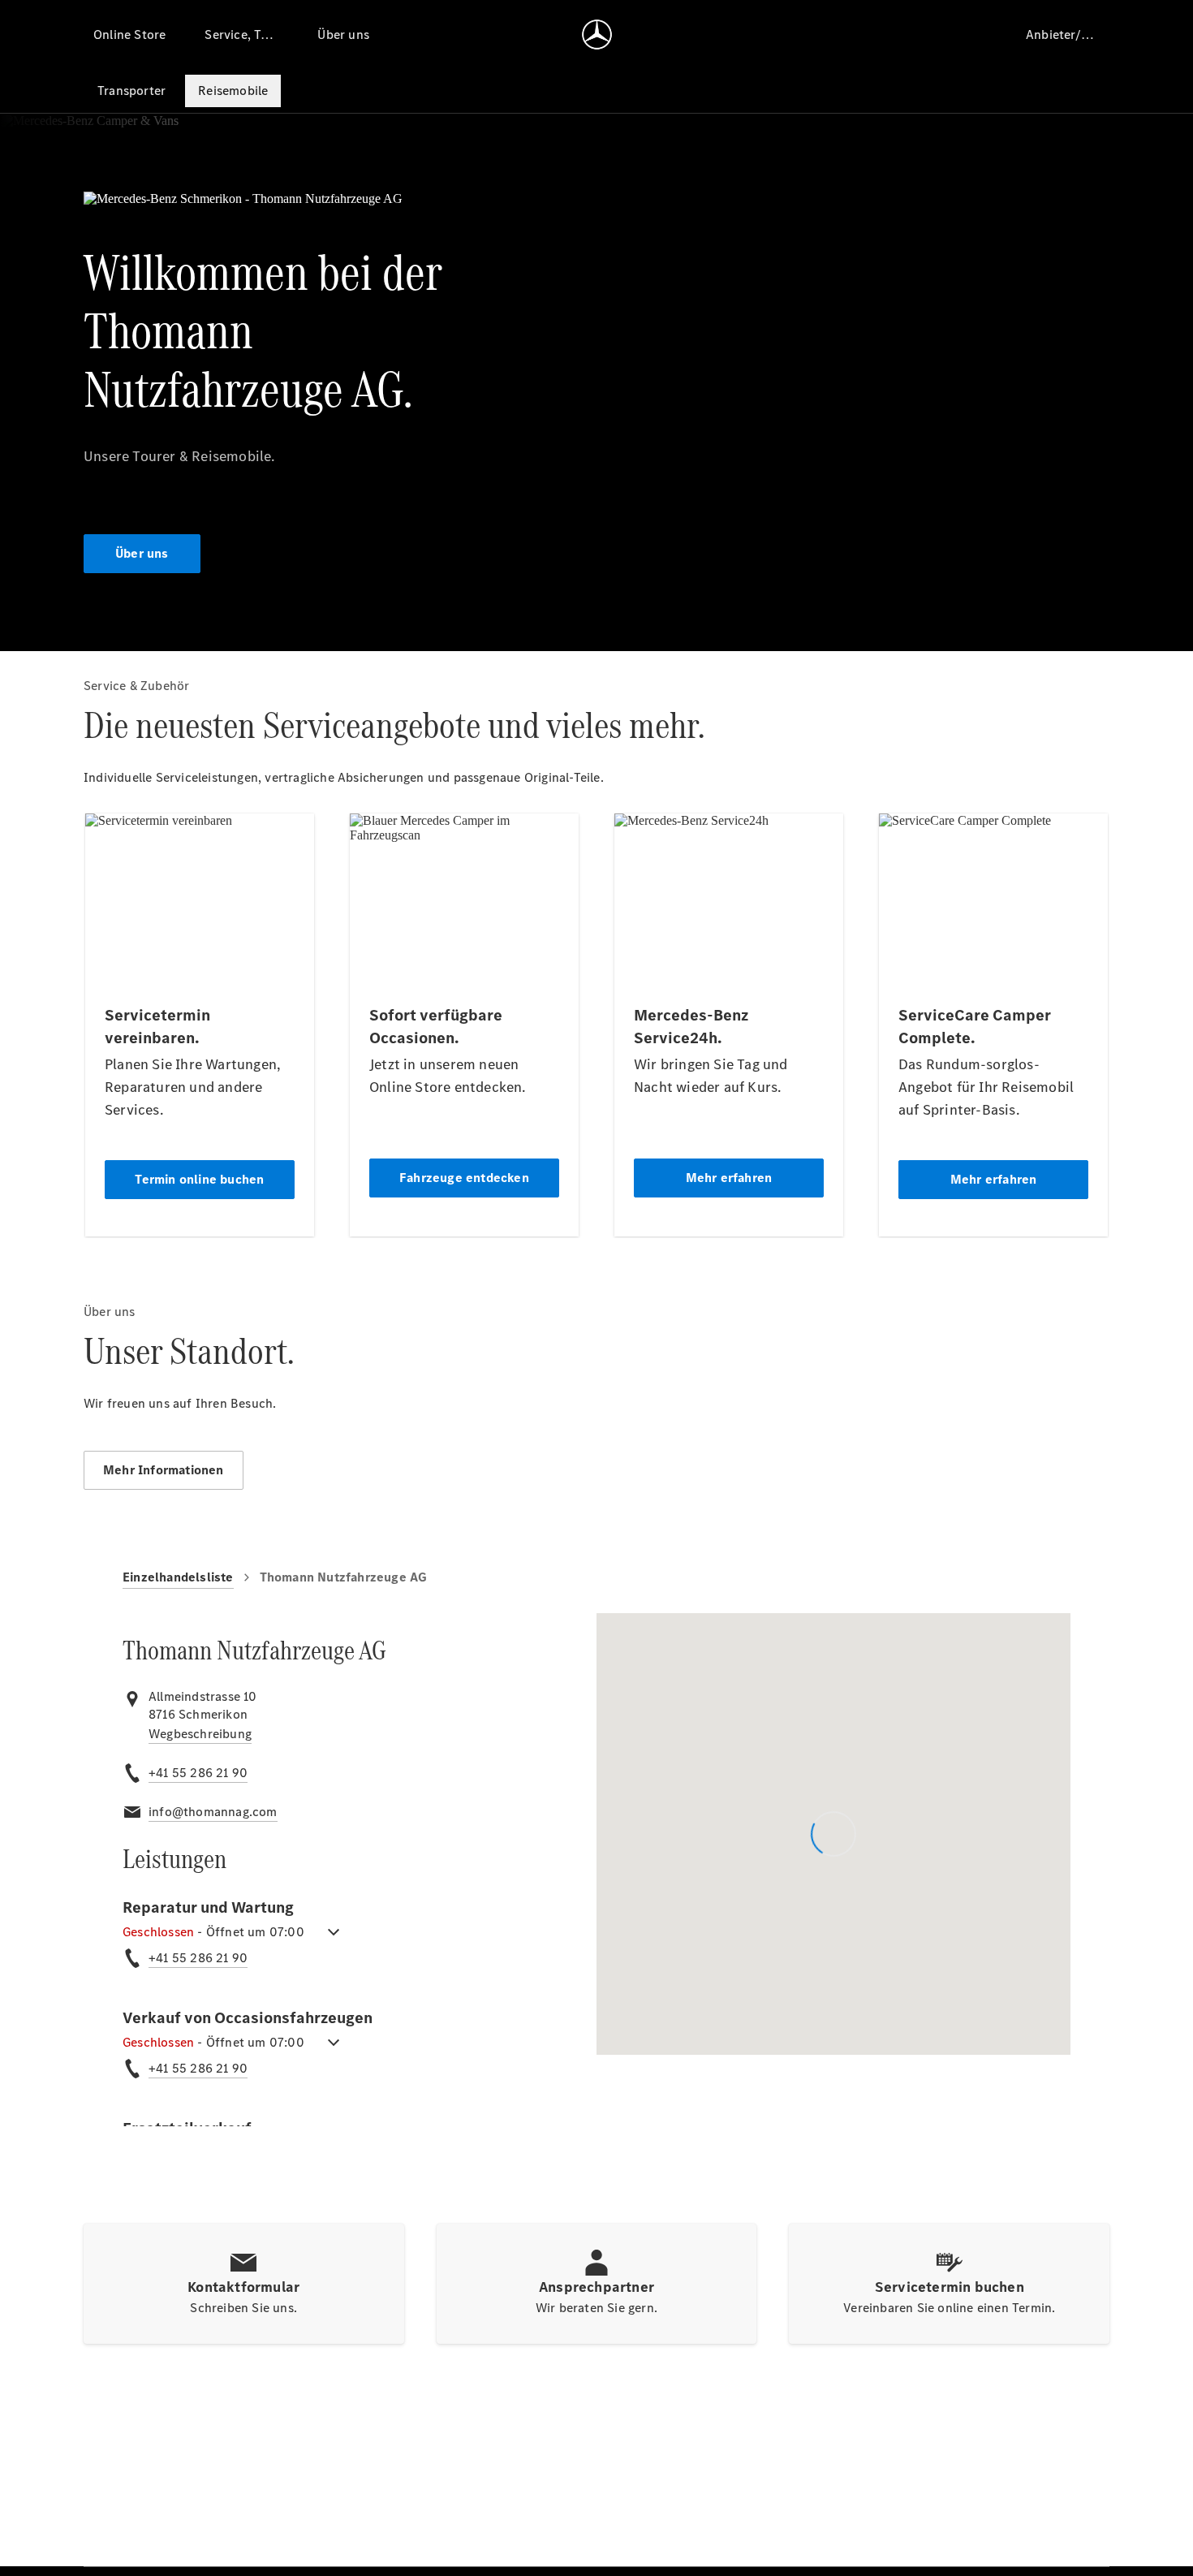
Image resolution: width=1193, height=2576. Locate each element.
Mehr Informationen (164, 1470)
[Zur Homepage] (597, 34)
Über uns (142, 553)
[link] (200, 1734)
